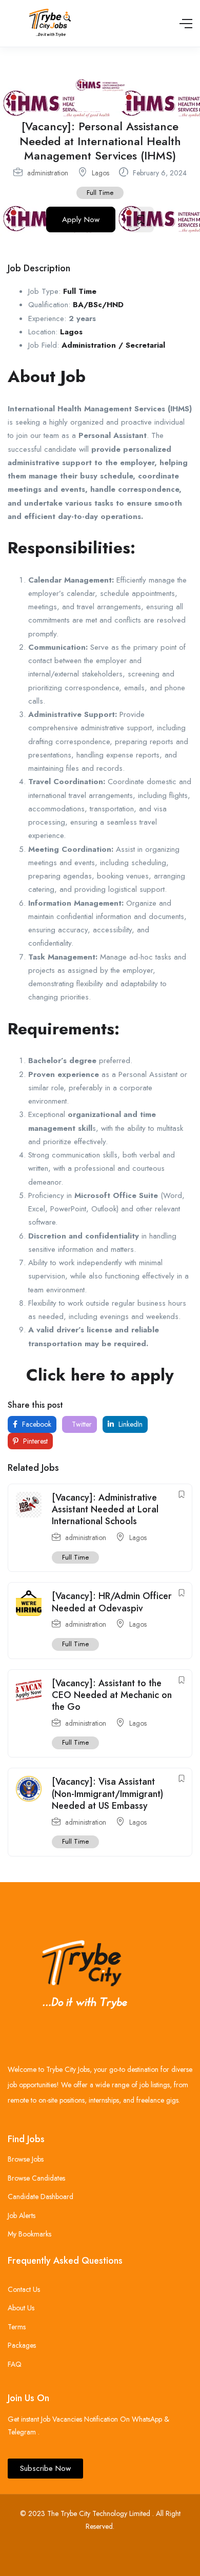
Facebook (36, 1424)
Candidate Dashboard (41, 2196)
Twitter (81, 1424)
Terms (17, 2327)
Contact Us (24, 2289)
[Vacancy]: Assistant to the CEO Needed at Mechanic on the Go (112, 1695)
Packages (22, 2345)
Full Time (100, 193)
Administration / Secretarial (113, 345)
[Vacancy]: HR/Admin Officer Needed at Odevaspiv (112, 1602)
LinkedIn (129, 1424)
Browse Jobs (26, 2159)
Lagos (101, 173)
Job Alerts (22, 2215)
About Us (21, 2308)
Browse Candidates (36, 2178)
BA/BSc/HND (98, 305)
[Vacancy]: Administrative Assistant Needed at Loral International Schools (105, 1510)
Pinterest (34, 1441)
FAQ (15, 2364)
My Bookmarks (29, 2234)
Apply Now (81, 219)
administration (48, 173)
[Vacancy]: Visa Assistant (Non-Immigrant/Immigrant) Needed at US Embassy (107, 1794)
